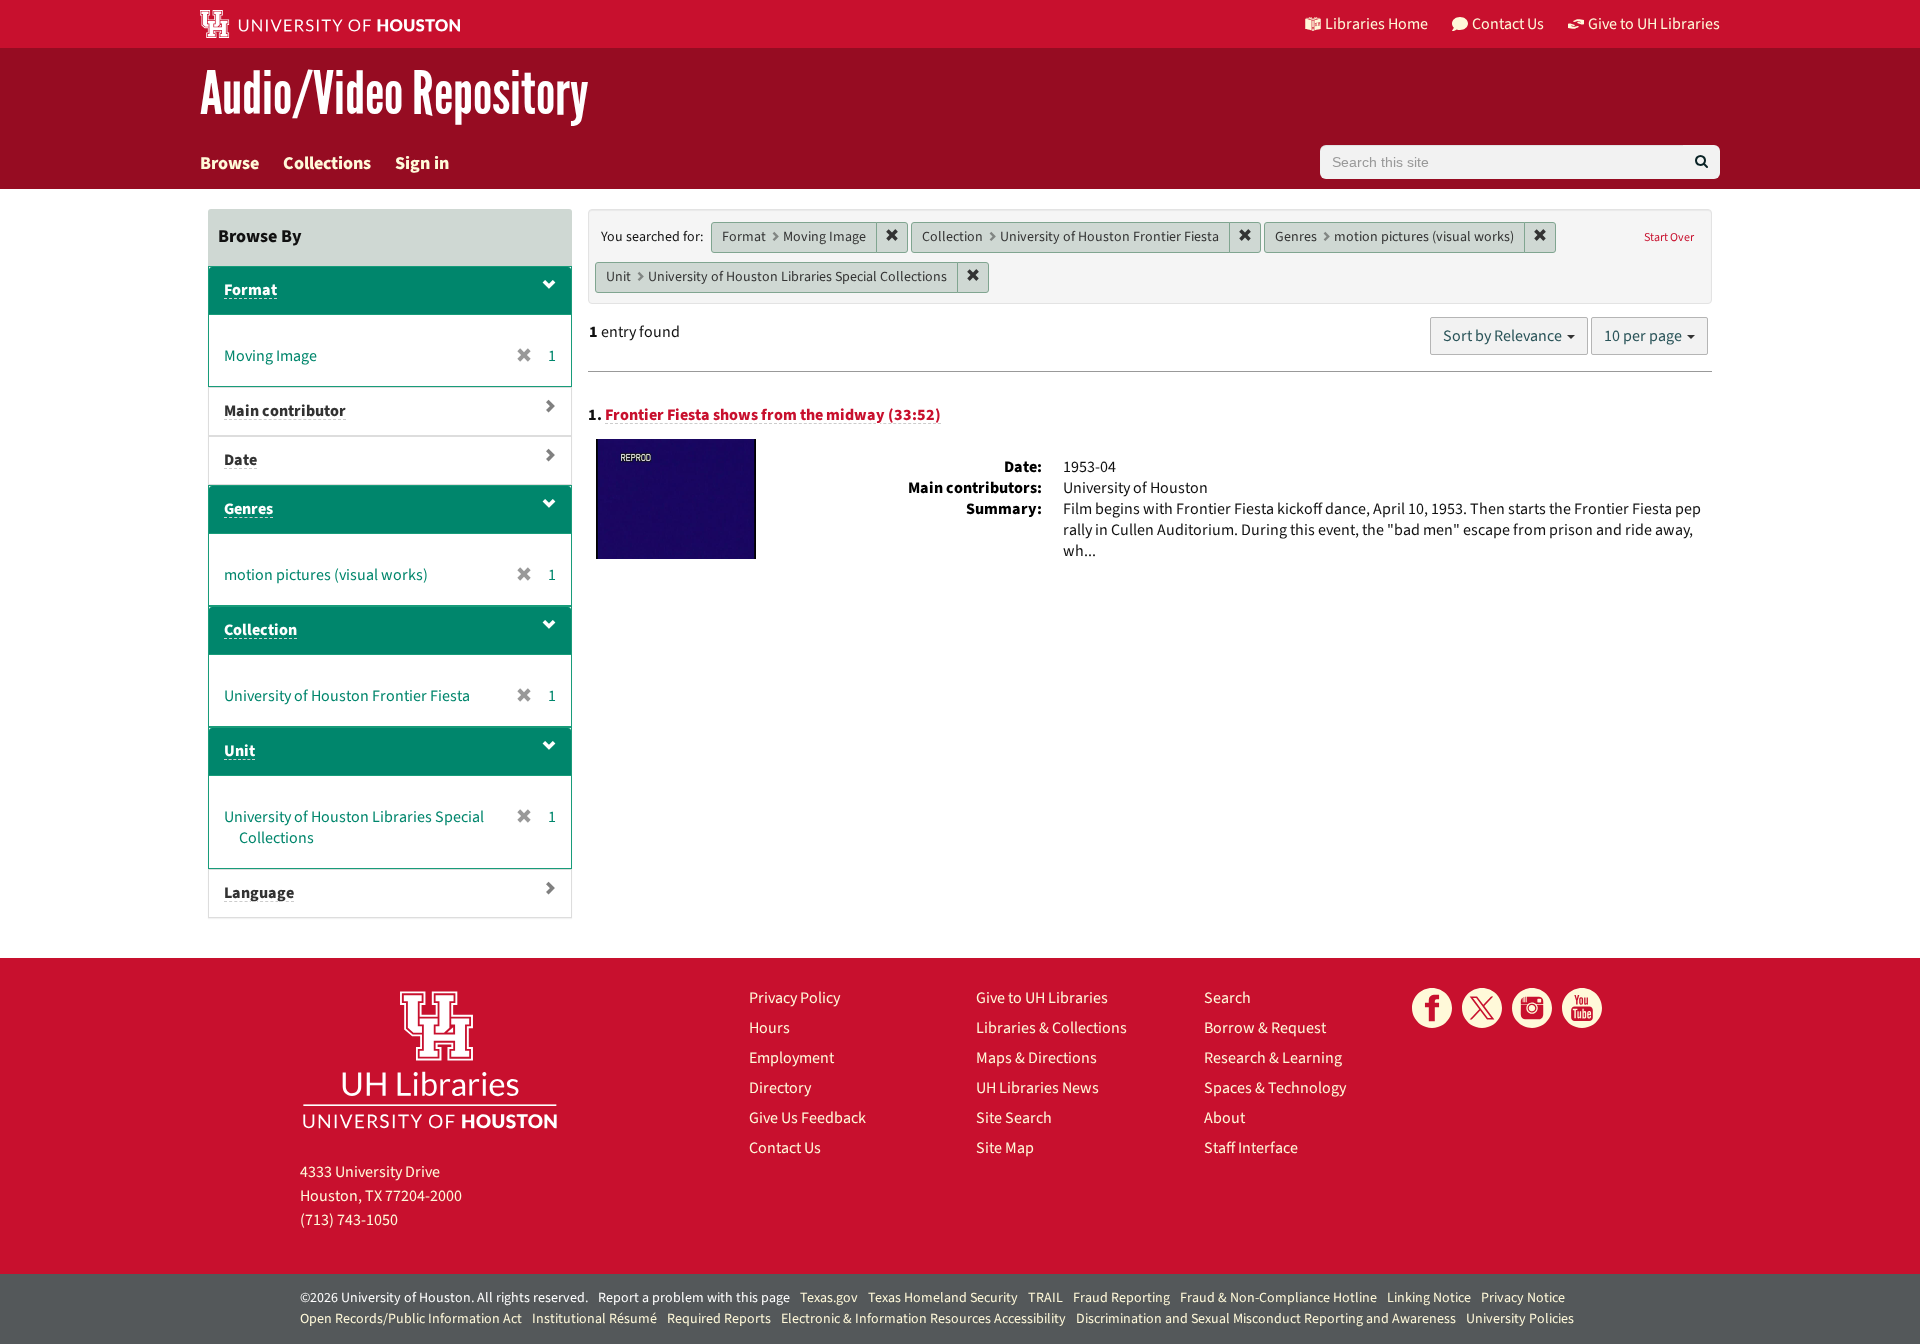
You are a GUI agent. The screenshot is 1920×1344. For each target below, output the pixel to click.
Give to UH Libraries (1042, 998)
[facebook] (1432, 1008)
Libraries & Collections (1051, 1028)
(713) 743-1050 (349, 1220)
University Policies (1520, 1319)
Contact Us (785, 1148)
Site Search (1014, 1118)
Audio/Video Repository (394, 94)
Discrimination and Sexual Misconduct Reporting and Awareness (1266, 1319)
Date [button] (240, 460)
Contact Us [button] (1508, 24)
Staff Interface (1251, 1148)
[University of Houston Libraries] (430, 1059)
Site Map (1005, 1148)
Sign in (422, 163)
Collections (327, 163)
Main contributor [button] (285, 411)
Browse (229, 163)
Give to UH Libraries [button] (1654, 24)
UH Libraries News (1037, 1088)
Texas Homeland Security (943, 1298)
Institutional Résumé (594, 1319)
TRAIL (1045, 1298)
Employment (791, 1058)
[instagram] (1532, 1008)
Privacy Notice (1523, 1298)
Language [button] (259, 893)
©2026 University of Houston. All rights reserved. (444, 1298)
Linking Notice (1429, 1298)
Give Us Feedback (807, 1118)
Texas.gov (829, 1298)
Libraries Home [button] (1376, 24)
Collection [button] (260, 630)
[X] (1482, 1008)
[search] (1701, 162)
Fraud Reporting (1121, 1298)
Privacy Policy (794, 998)
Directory (780, 1088)
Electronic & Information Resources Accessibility (923, 1319)
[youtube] (1582, 1008)
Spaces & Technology (1275, 1088)
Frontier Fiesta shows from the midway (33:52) (773, 415)
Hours (769, 1028)
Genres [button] (248, 509)
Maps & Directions (1036, 1058)
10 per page (1644, 336)
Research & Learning (1273, 1058)
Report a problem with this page (694, 1298)
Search (1227, 998)
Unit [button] (239, 751)
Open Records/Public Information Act (411, 1319)
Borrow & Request (1265, 1028)
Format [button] (250, 290)
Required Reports (719, 1319)
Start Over (1669, 237)
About (1224, 1118)
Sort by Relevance (1504, 336)
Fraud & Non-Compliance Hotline (1278, 1298)
